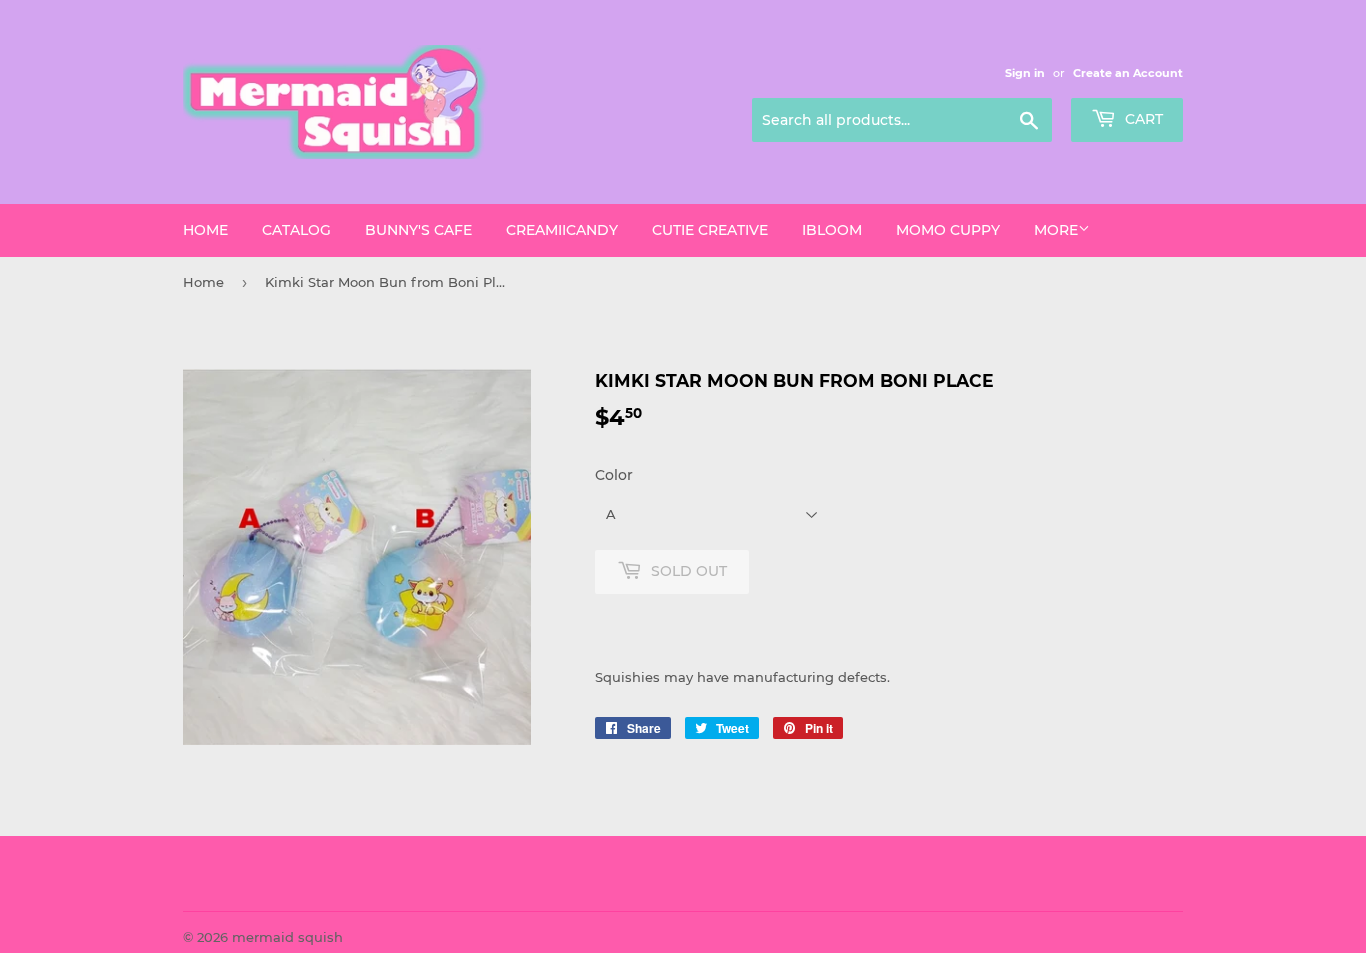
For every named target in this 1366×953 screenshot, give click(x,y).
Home (205, 230)
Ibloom (832, 230)
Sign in (1025, 73)
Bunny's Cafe (418, 230)
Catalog (296, 230)
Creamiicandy (562, 230)
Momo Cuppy (948, 230)
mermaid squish (287, 937)
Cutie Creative (710, 230)
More (1056, 230)
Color (614, 475)
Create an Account (1128, 73)
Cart (1142, 119)
